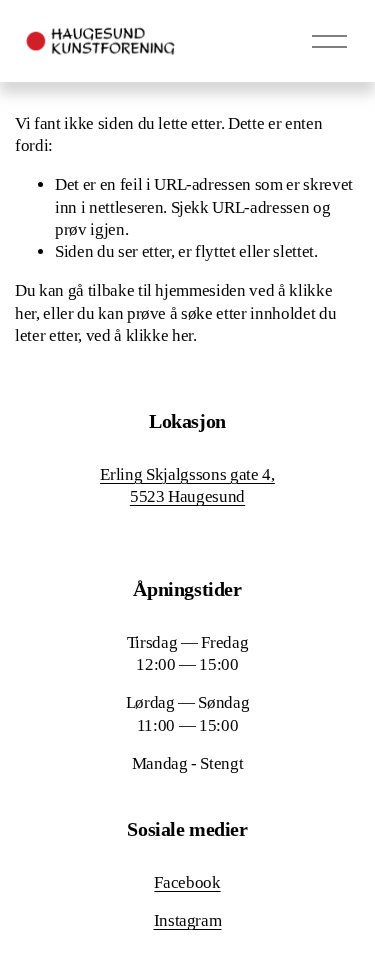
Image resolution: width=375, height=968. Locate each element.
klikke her (160, 335)
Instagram (188, 920)
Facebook (187, 882)
